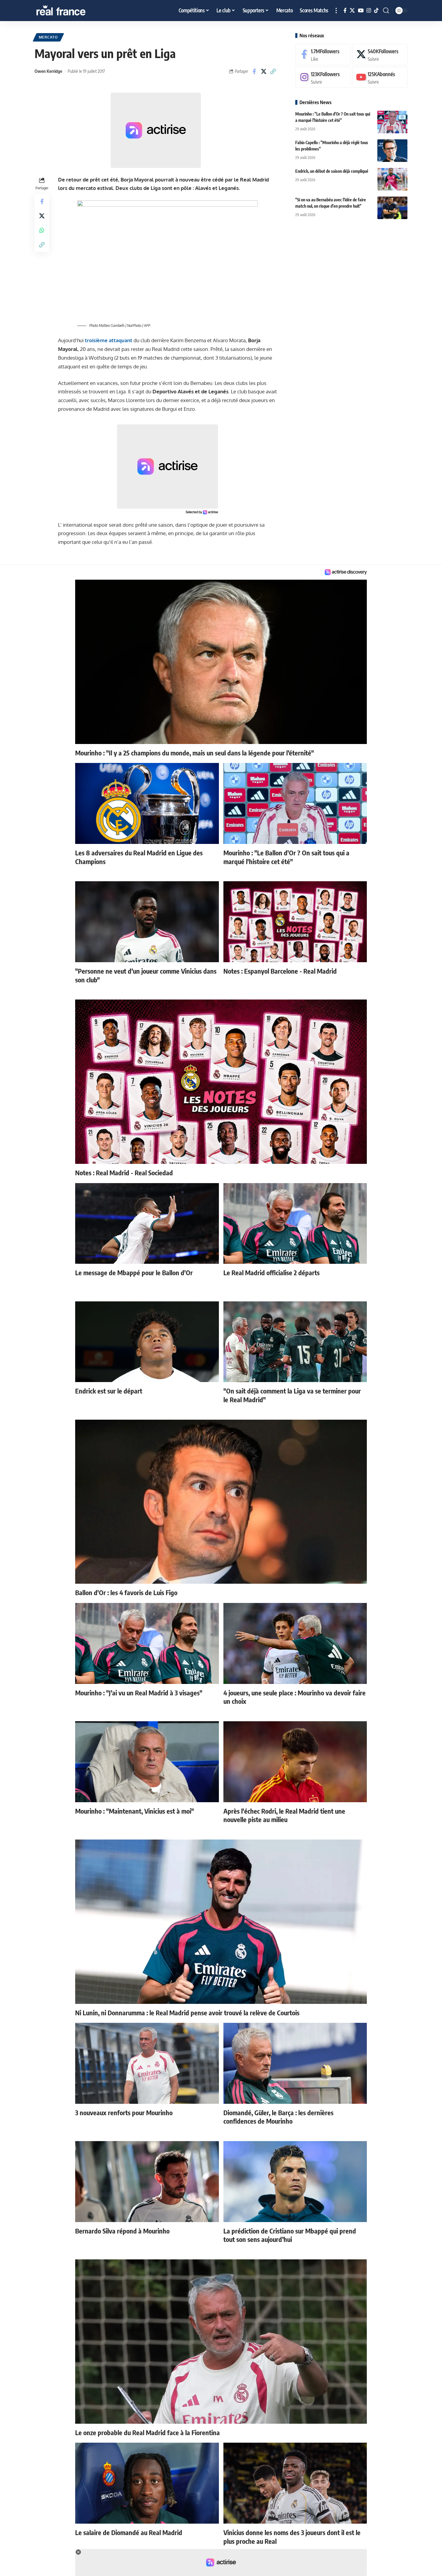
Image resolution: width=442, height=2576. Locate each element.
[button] (336, 11)
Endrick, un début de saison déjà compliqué (332, 171)
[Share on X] (264, 71)
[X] (352, 11)
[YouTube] (361, 11)
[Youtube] (380, 77)
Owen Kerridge (48, 71)
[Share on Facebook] (254, 71)
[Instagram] (369, 11)
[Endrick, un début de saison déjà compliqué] (392, 179)
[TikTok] (376, 11)
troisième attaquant (109, 340)
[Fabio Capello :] (392, 151)
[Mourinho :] (392, 122)
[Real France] (74, 11)
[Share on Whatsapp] (42, 230)
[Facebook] (345, 11)
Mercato (48, 37)
